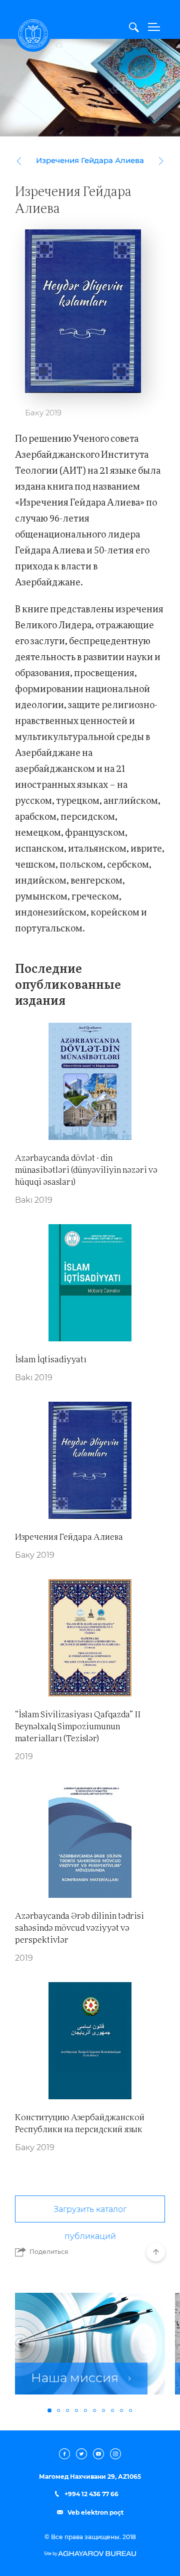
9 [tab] (121, 2410)
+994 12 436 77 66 (91, 2494)
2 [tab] (58, 2410)
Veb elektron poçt (95, 2513)
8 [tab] (112, 2410)
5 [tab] (85, 2410)
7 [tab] (103, 2410)
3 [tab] (67, 2410)
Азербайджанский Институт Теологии (33, 34)
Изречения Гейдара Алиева (90, 161)
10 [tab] (130, 2410)
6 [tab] (94, 2410)
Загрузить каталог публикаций (90, 2214)
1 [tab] (49, 2410)
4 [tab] (76, 2410)
